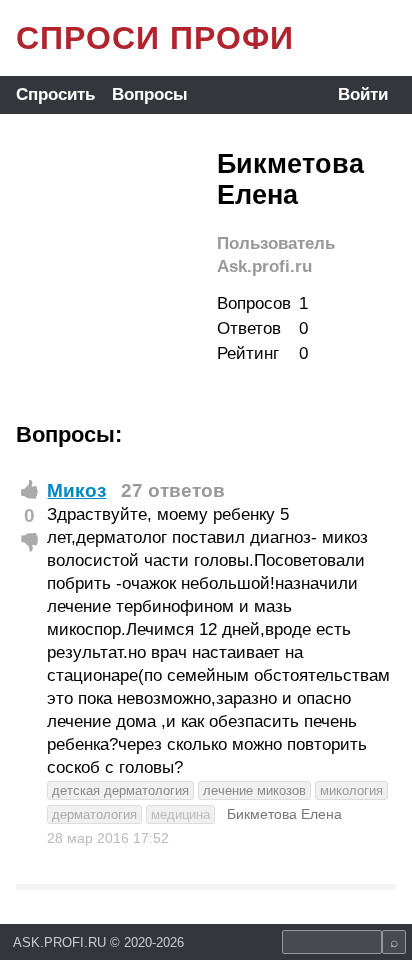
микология (351, 790)
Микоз (76, 490)
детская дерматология (120, 790)
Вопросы (150, 94)
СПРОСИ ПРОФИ (155, 38)
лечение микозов (254, 790)
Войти (363, 94)
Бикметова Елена (284, 814)
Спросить (55, 94)
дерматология (94, 814)
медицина (180, 814)
